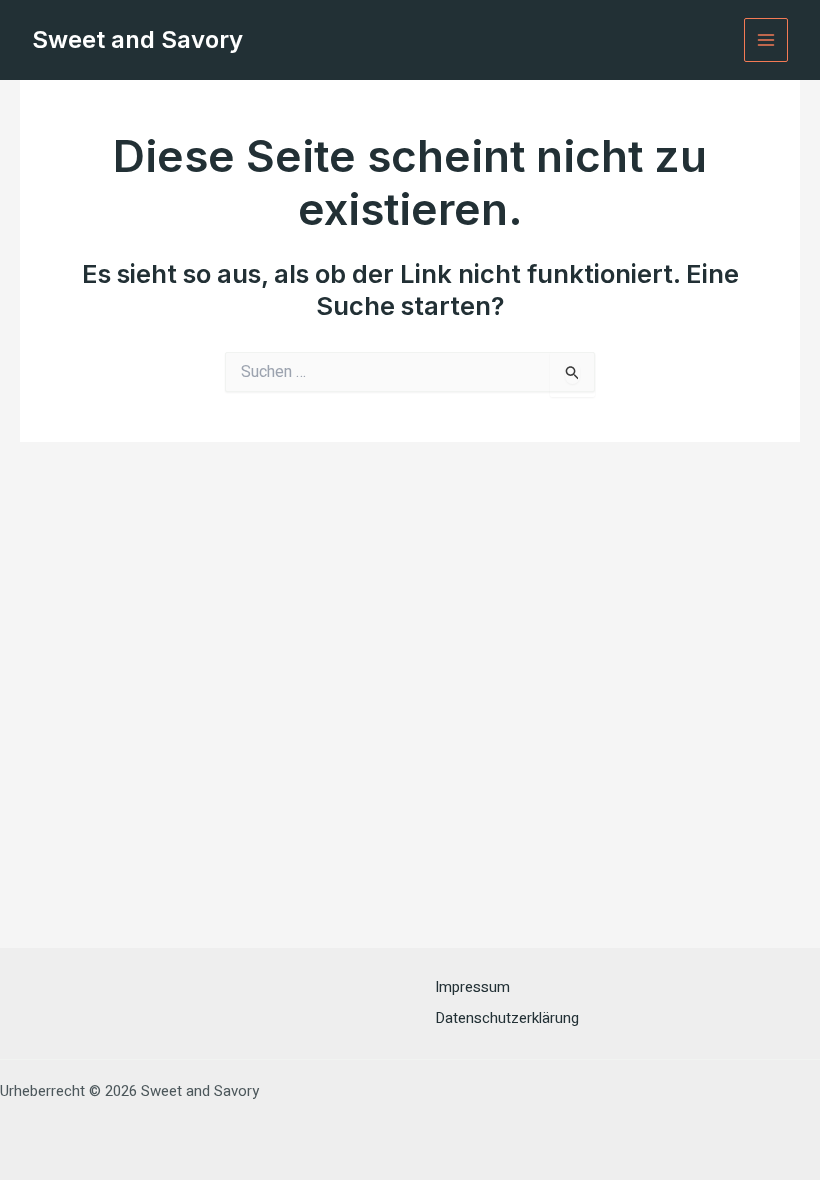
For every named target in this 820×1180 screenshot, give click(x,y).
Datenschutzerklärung (507, 1018)
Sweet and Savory (137, 39)
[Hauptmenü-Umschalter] (766, 40)
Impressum (472, 987)
